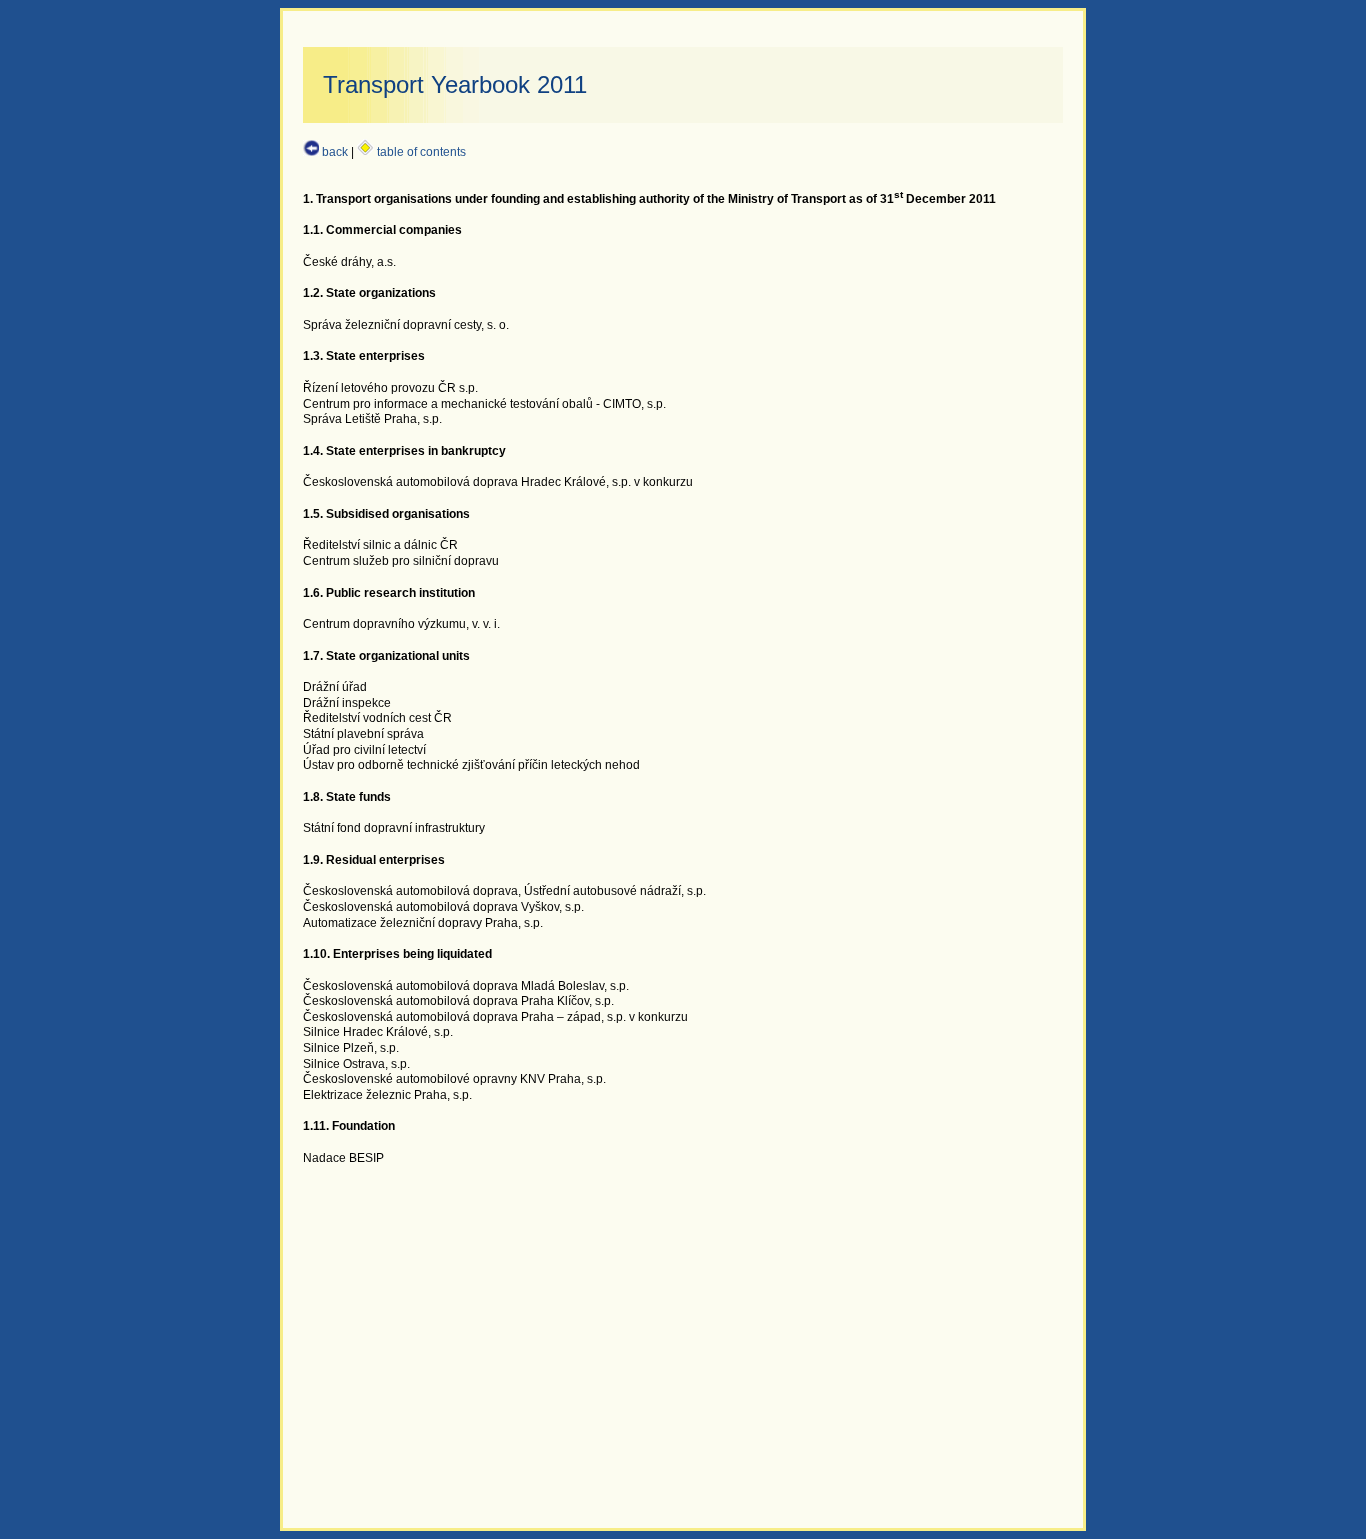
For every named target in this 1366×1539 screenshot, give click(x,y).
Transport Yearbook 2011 (455, 84)
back (333, 152)
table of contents (420, 152)
